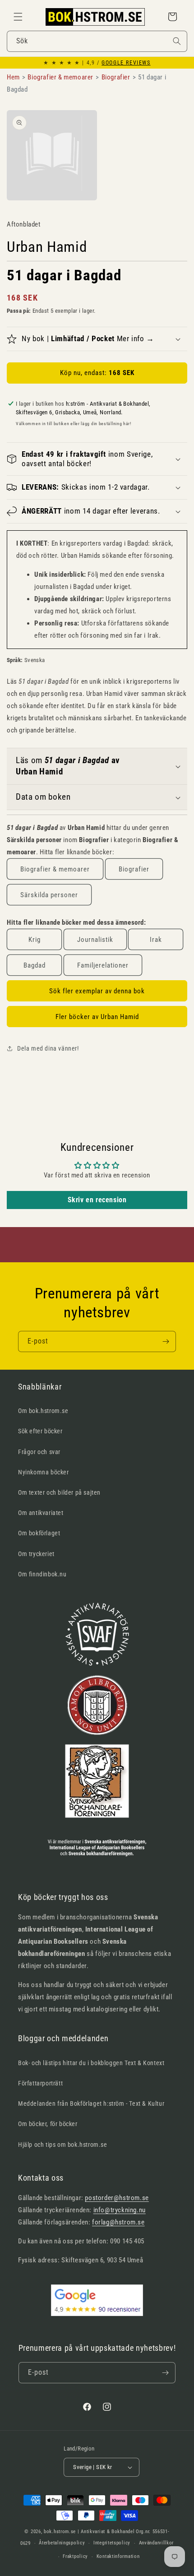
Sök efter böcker (40, 1431)
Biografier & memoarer (55, 869)
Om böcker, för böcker (48, 2124)
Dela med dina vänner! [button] (48, 1048)
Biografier (134, 869)
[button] (18, 17)
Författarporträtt (40, 2083)
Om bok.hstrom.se (43, 1411)
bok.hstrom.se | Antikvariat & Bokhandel (89, 2532)
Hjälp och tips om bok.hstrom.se (63, 2145)
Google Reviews (126, 63)
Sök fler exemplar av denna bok (97, 991)
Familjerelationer (103, 965)
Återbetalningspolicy (62, 2543)
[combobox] (97, 41)
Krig (35, 940)
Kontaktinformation (118, 2556)
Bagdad (35, 965)
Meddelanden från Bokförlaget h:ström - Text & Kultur (91, 2103)
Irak (156, 940)
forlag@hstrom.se (118, 2222)
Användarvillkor (157, 2543)
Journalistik (95, 940)
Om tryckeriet (36, 1554)
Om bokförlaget (39, 1533)
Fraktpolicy (75, 2556)
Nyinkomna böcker (44, 1472)
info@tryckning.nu (120, 2210)
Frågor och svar (39, 1452)
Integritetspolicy (112, 2543)
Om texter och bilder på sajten (59, 1492)
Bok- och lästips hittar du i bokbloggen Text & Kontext (91, 2063)
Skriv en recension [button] (97, 1200)
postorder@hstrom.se (117, 2198)
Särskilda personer (49, 895)
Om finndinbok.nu (42, 1574)
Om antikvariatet (41, 1513)
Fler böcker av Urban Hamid (97, 1017)
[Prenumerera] (166, 1341)
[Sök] (177, 41)
